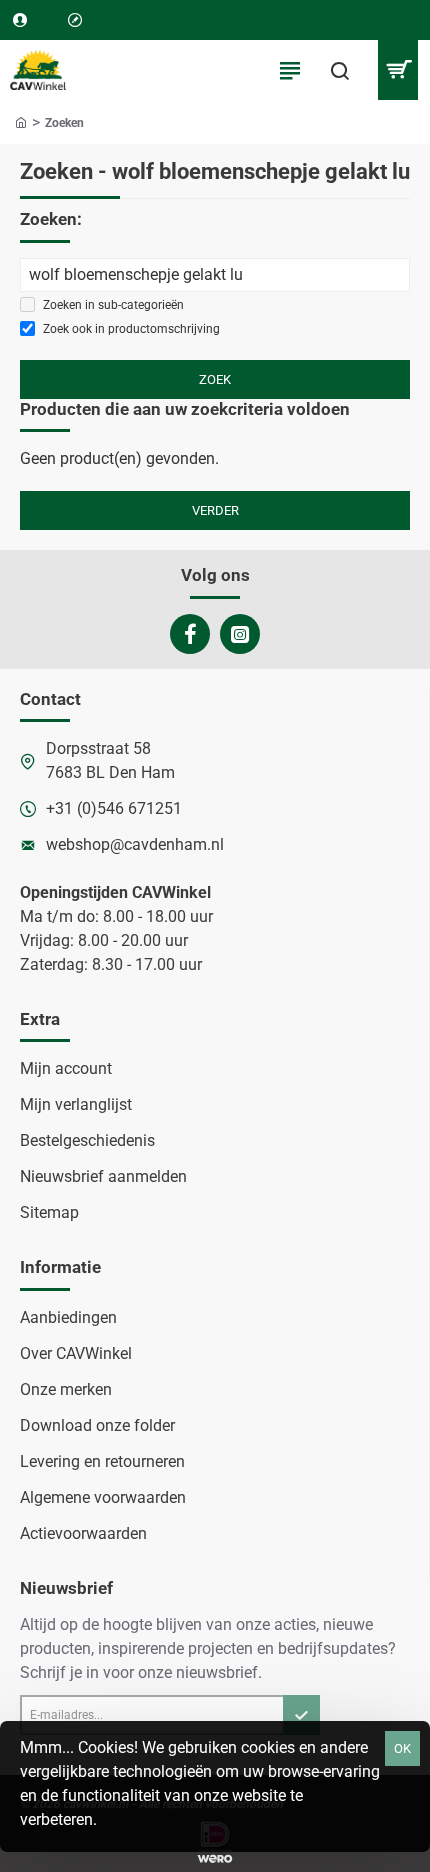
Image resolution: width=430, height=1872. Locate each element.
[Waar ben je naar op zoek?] (340, 70)
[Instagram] (240, 634)
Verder (215, 510)
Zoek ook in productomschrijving (130, 329)
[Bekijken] (397, 70)
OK (402, 1748)
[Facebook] (190, 634)
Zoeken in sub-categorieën (112, 305)
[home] (21, 122)
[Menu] (290, 70)
